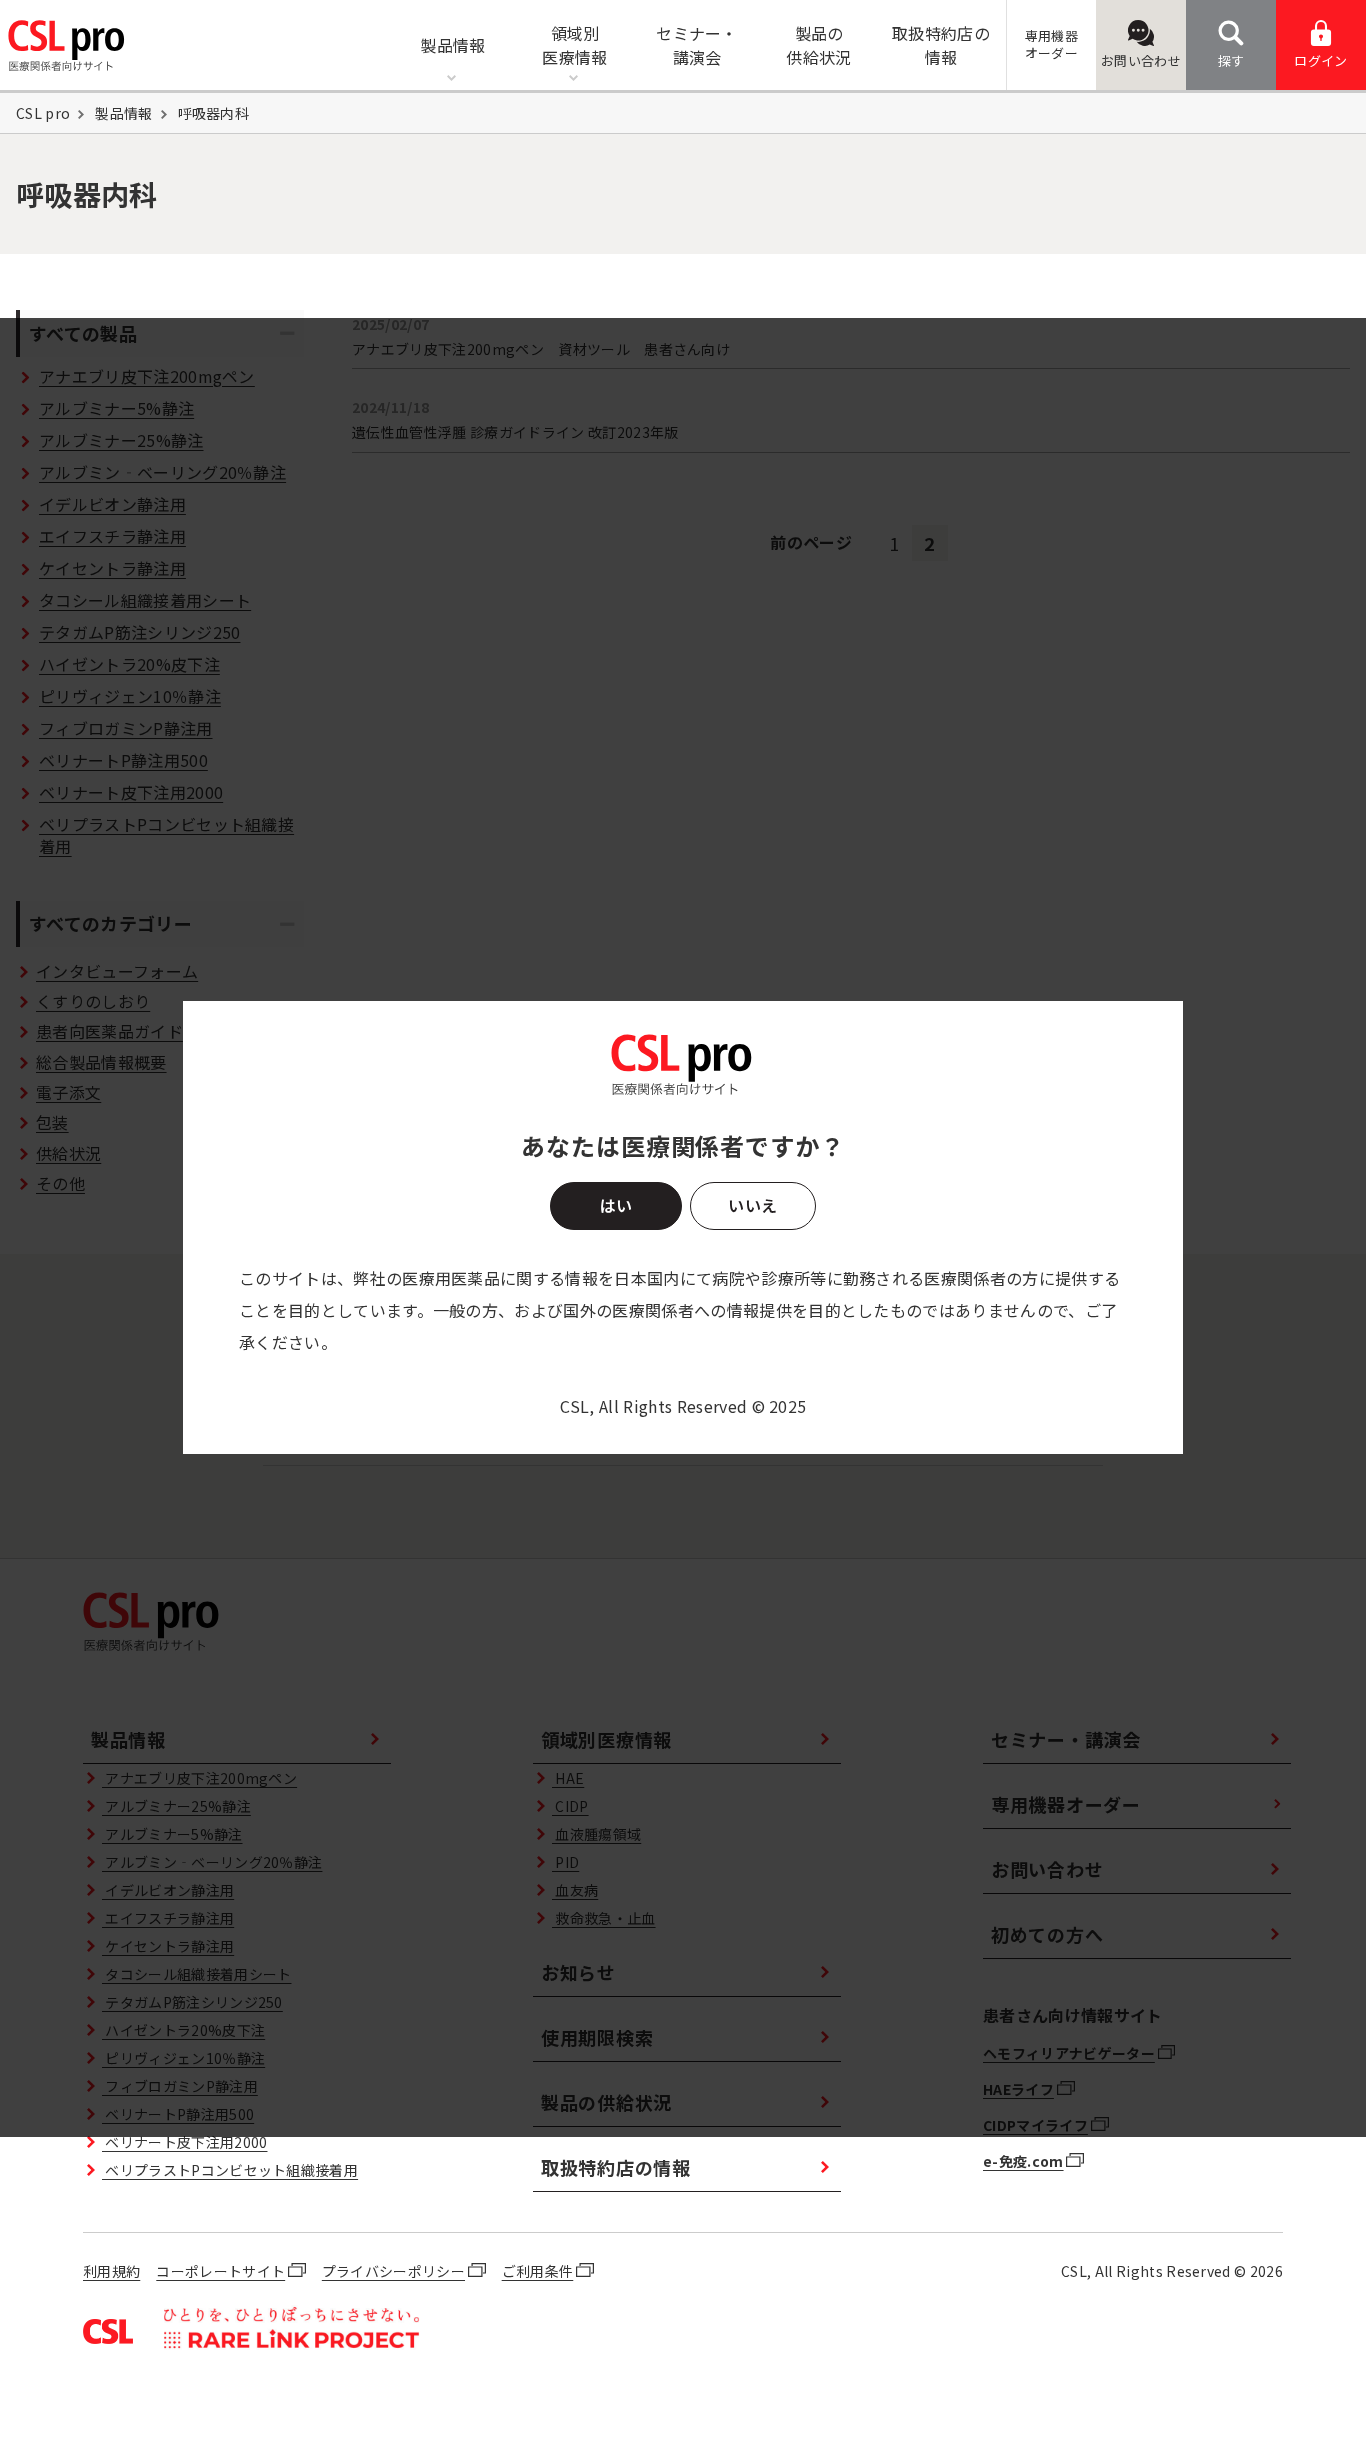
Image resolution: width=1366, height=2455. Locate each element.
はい (616, 1205)
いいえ (752, 1205)
